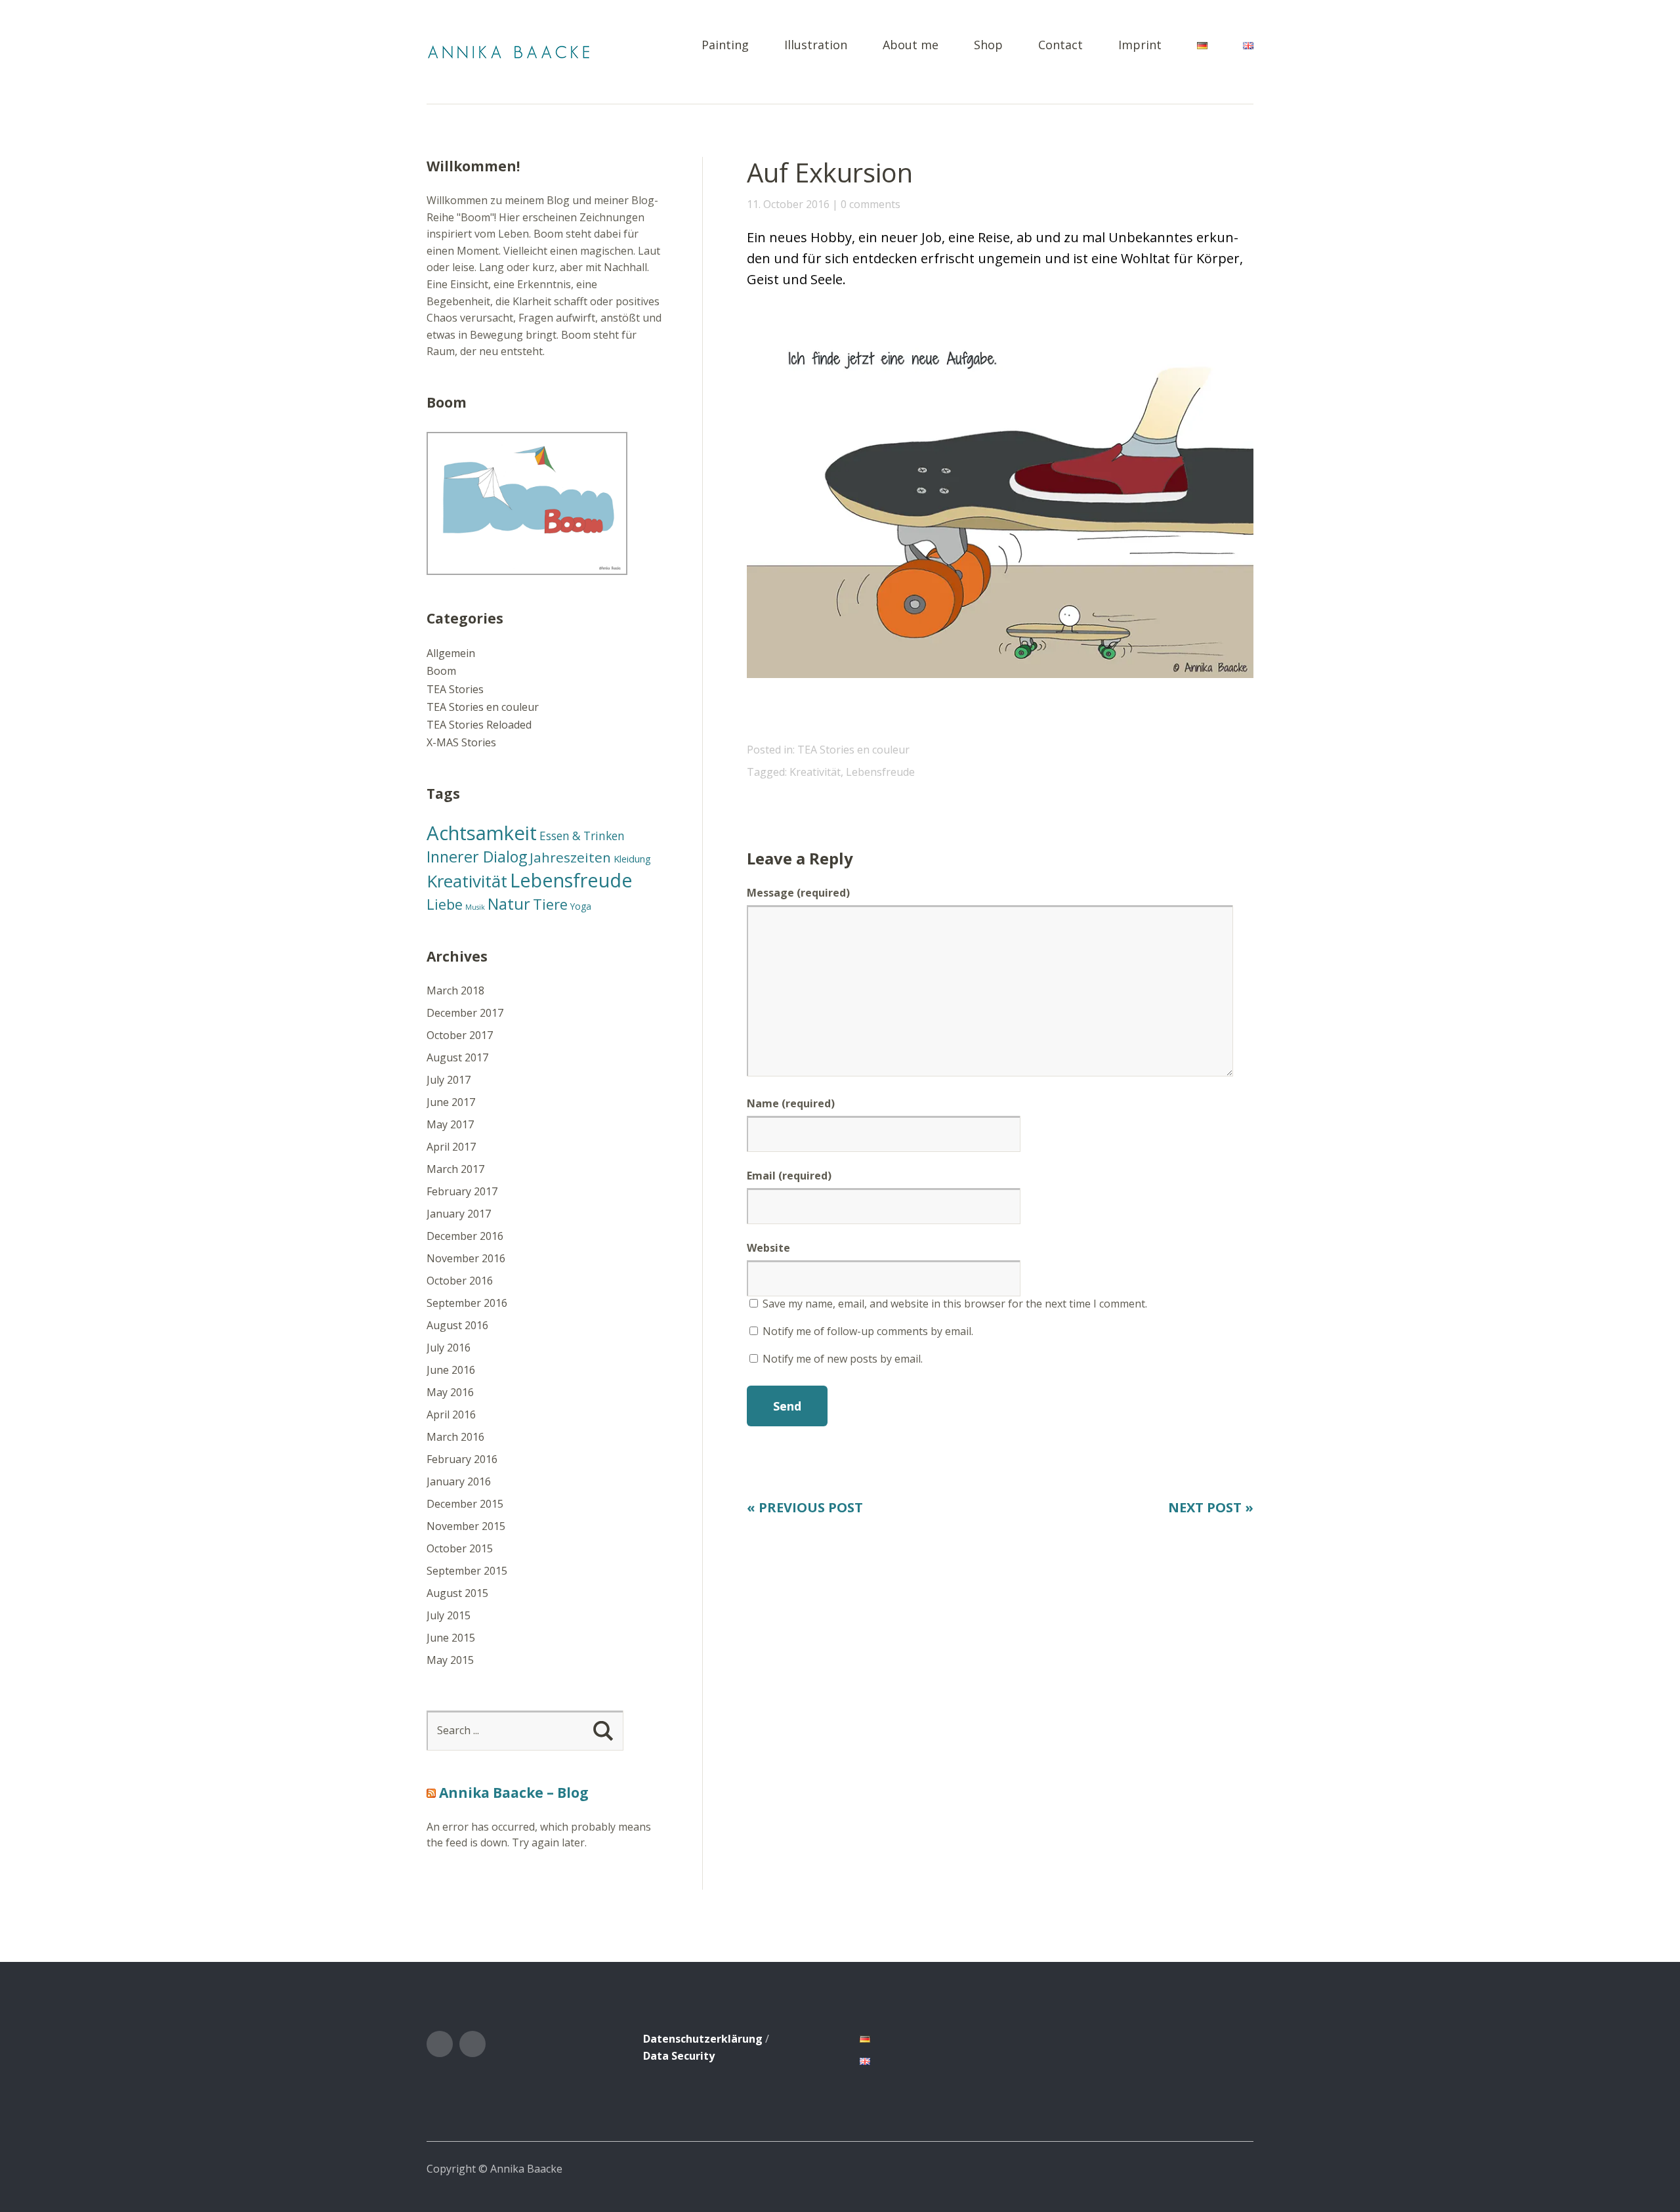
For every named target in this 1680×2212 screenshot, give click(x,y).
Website (768, 1248)
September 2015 (467, 1571)
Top (1240, 2168)
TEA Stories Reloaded (479, 725)
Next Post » (1211, 1507)
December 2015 (465, 1504)
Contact (1060, 46)
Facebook (440, 2044)
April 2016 (451, 1414)
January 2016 (459, 1481)
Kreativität (815, 772)
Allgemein (451, 653)
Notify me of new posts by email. (843, 1359)
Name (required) (791, 1103)
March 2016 (455, 1437)
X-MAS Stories (461, 742)
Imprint (1140, 46)
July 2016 (449, 1348)
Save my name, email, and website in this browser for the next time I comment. (955, 1304)
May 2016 (450, 1392)
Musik (475, 907)
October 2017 (460, 1035)
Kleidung (632, 859)
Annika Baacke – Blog (514, 1793)
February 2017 (462, 1191)
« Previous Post (805, 1507)
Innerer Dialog (477, 857)
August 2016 (457, 1325)
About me (911, 46)
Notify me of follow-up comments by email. (868, 1331)
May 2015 (450, 1660)
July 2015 (449, 1615)
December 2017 (465, 1013)
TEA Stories (455, 689)
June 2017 (451, 1102)
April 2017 (451, 1147)
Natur (509, 904)
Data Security (679, 2056)
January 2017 (459, 1214)
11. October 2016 (788, 204)
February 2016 (462, 1459)
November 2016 (466, 1258)
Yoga (581, 906)
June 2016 (451, 1370)
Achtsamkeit (482, 833)
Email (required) (789, 1176)
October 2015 (460, 1548)
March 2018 (455, 990)
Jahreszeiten (570, 857)
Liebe (445, 904)
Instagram (472, 2044)
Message (798, 893)
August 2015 (457, 1593)
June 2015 (451, 1638)
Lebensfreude (880, 772)
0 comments (871, 204)
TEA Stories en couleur (853, 750)
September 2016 (467, 1303)
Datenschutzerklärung (703, 2039)
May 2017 (450, 1124)
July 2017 (449, 1080)
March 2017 (455, 1169)
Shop (988, 46)
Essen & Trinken (582, 836)
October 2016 (460, 1281)
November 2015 (466, 1526)
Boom (441, 671)
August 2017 (457, 1057)
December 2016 (465, 1236)
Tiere (550, 904)
